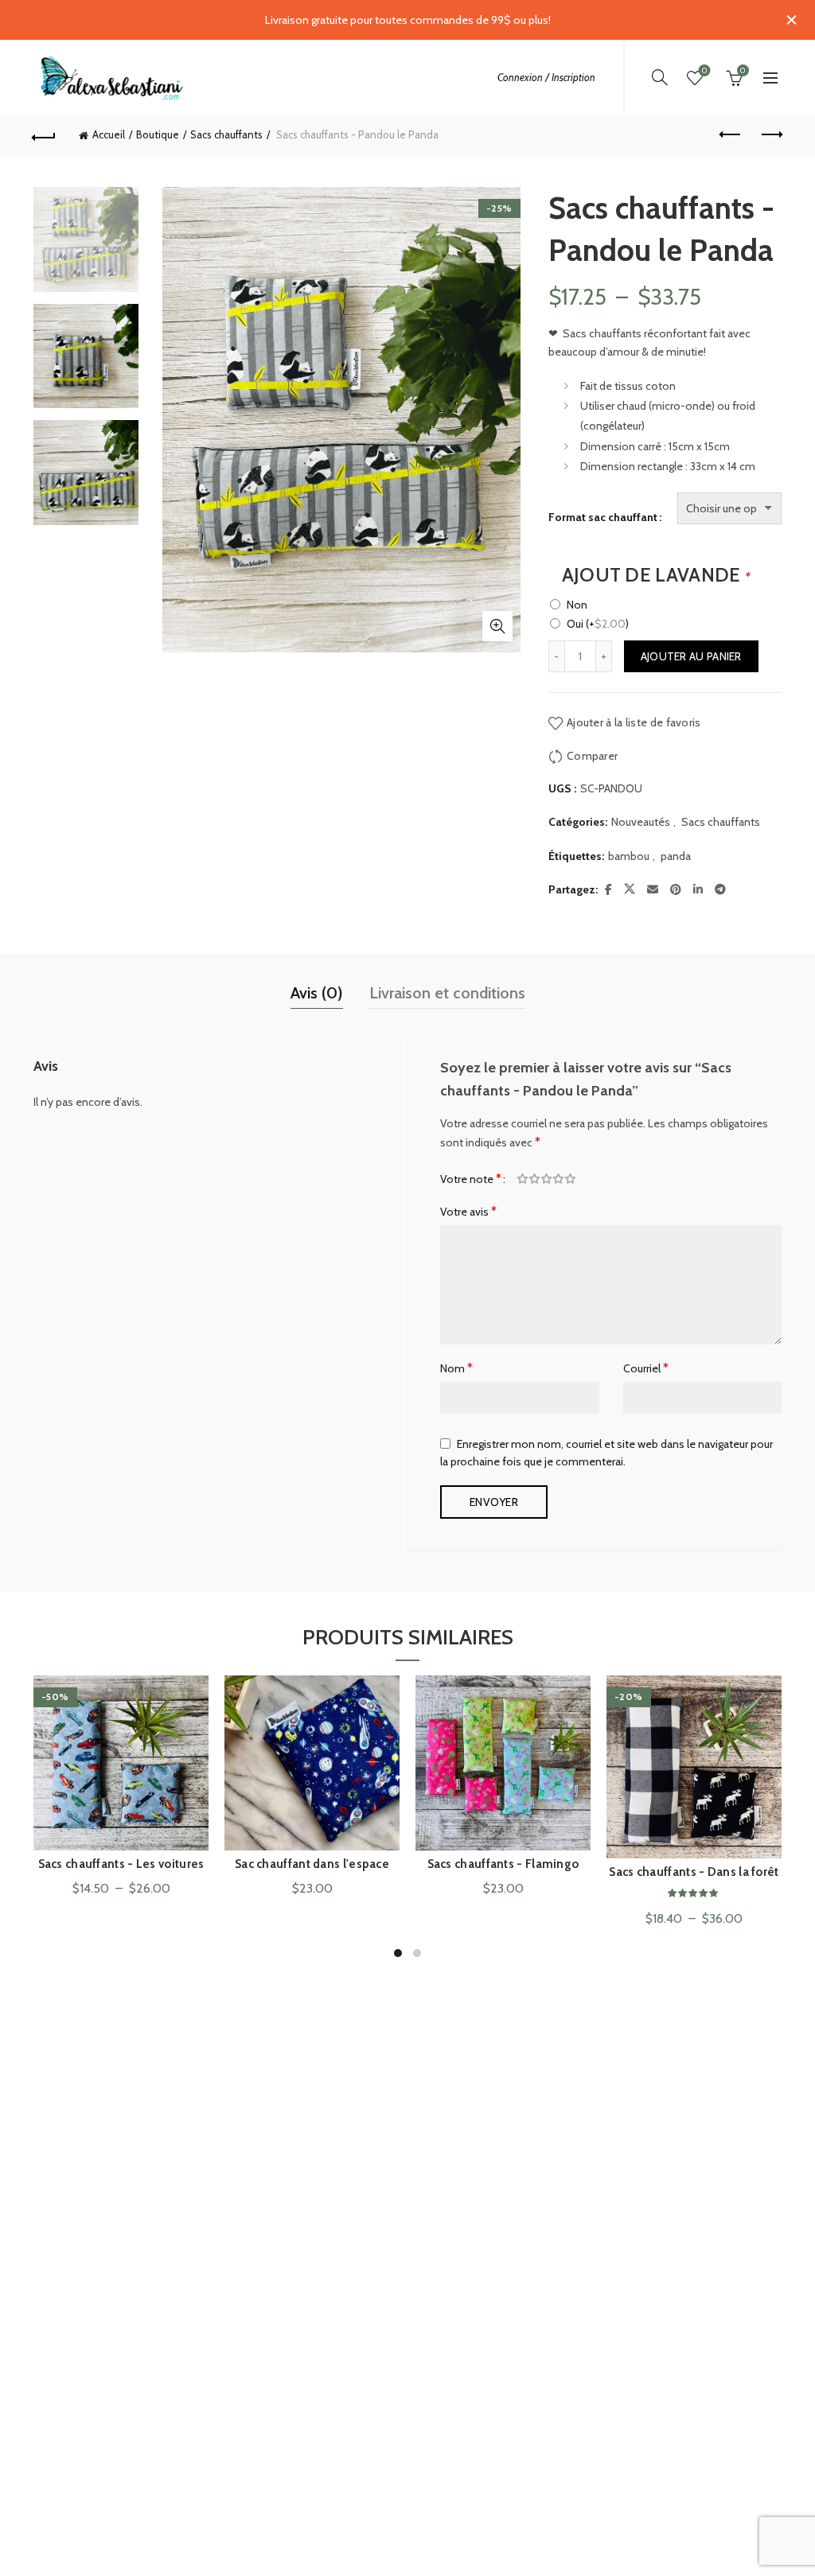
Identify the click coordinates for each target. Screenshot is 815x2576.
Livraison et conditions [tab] (447, 993)
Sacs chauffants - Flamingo (503, 1864)
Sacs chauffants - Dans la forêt (694, 1872)
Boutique (158, 134)
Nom (456, 1368)
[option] (86, 245)
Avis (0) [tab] (317, 993)
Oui (598, 624)
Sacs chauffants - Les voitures (121, 1864)
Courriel (646, 1368)
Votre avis (468, 1211)
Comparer (592, 756)
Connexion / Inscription (546, 77)
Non (577, 605)
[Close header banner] (791, 20)
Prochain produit (770, 135)
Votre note (471, 1179)
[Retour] (45, 135)
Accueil (109, 134)
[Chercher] (660, 77)
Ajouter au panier (691, 656)
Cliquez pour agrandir (497, 626)
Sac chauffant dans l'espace (312, 1864)
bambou (629, 856)
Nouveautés (641, 822)
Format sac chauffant (603, 517)
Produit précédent (731, 135)
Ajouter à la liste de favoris (634, 722)
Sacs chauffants (226, 134)
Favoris (704, 71)
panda (676, 856)
